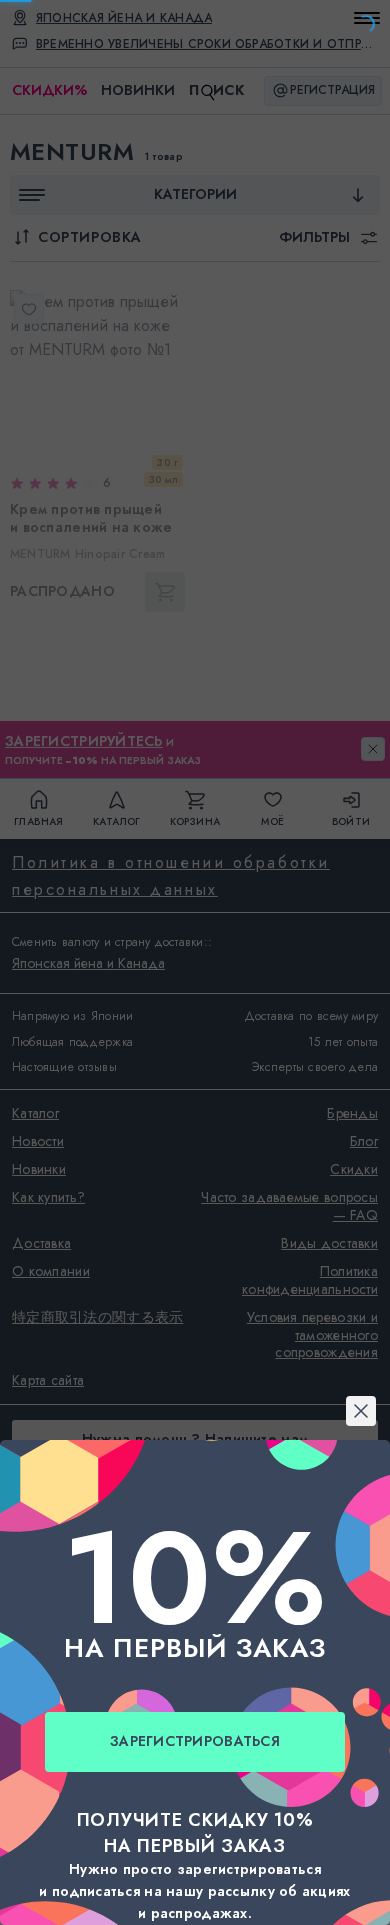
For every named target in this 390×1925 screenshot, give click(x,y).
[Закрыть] (195, 720)
